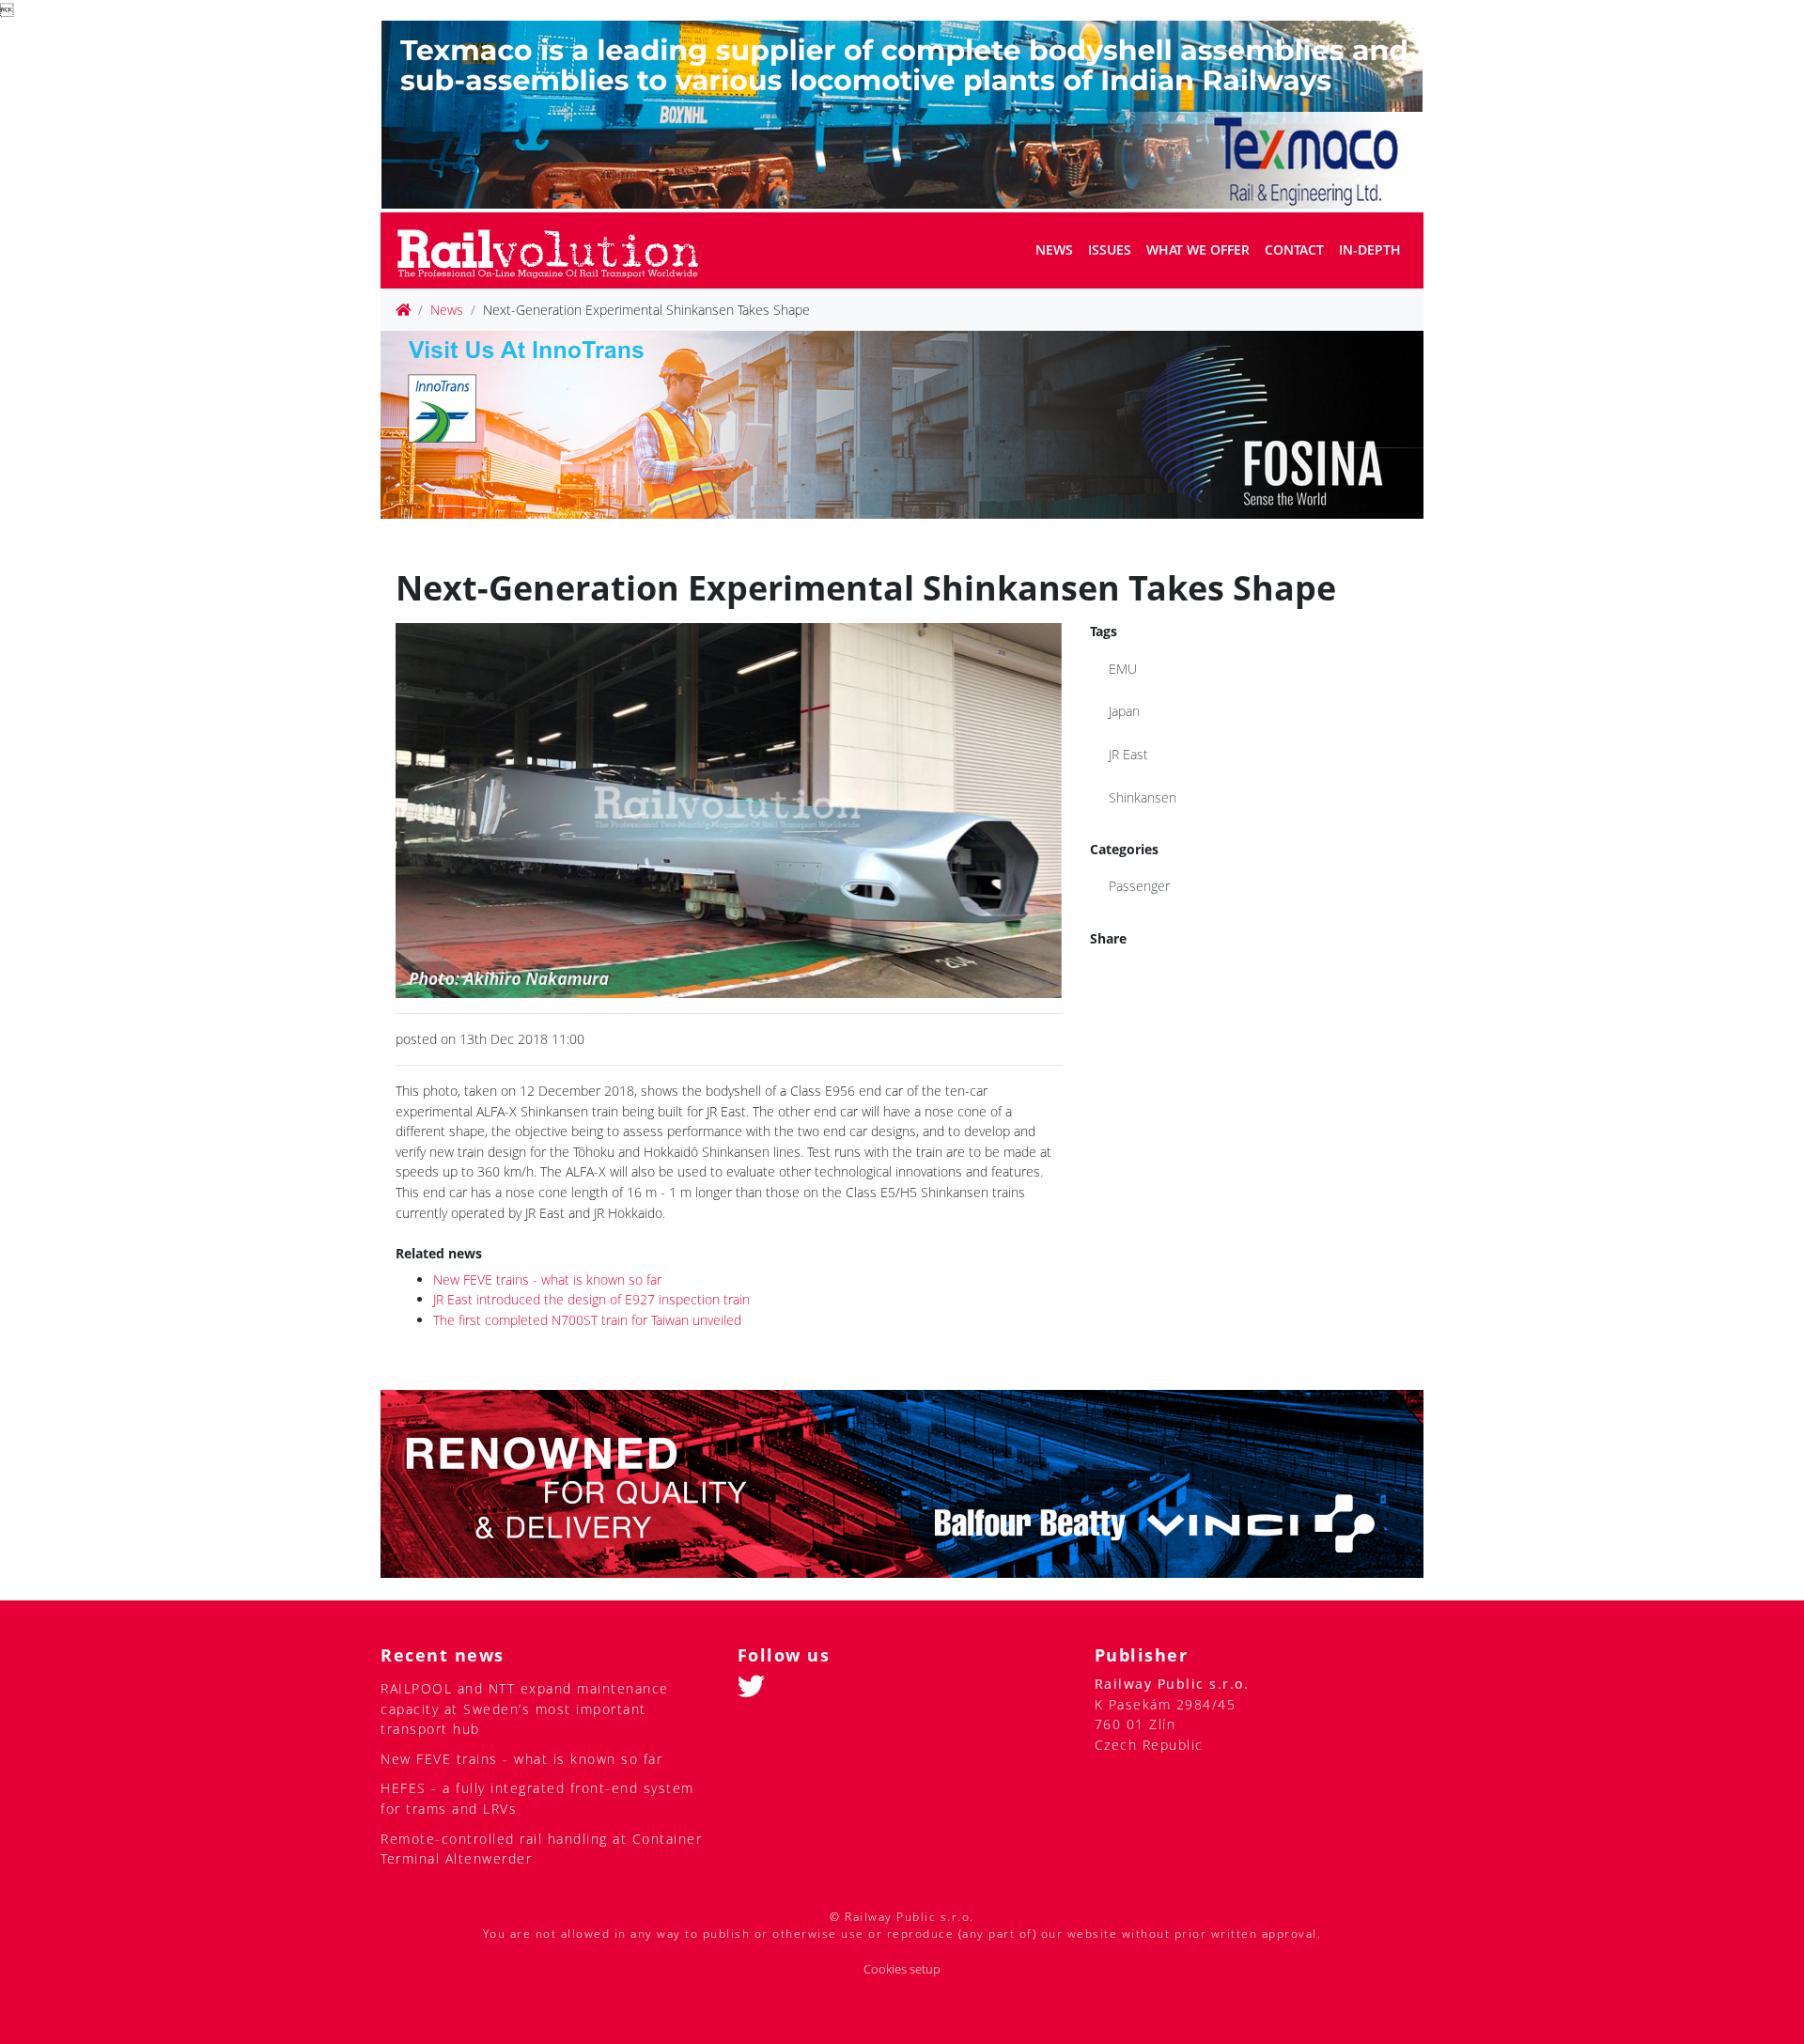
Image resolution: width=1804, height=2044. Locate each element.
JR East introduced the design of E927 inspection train (591, 1299)
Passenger (1139, 886)
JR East (1128, 754)
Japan (1124, 711)
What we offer (1198, 250)
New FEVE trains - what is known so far (547, 1279)
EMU (1123, 669)
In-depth (1370, 250)
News (1054, 250)
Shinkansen (1143, 797)
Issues (1110, 250)
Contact (1294, 250)
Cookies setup (902, 1969)
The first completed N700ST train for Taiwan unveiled (587, 1320)
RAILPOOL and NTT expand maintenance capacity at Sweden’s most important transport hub (525, 1709)
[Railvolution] (558, 250)
